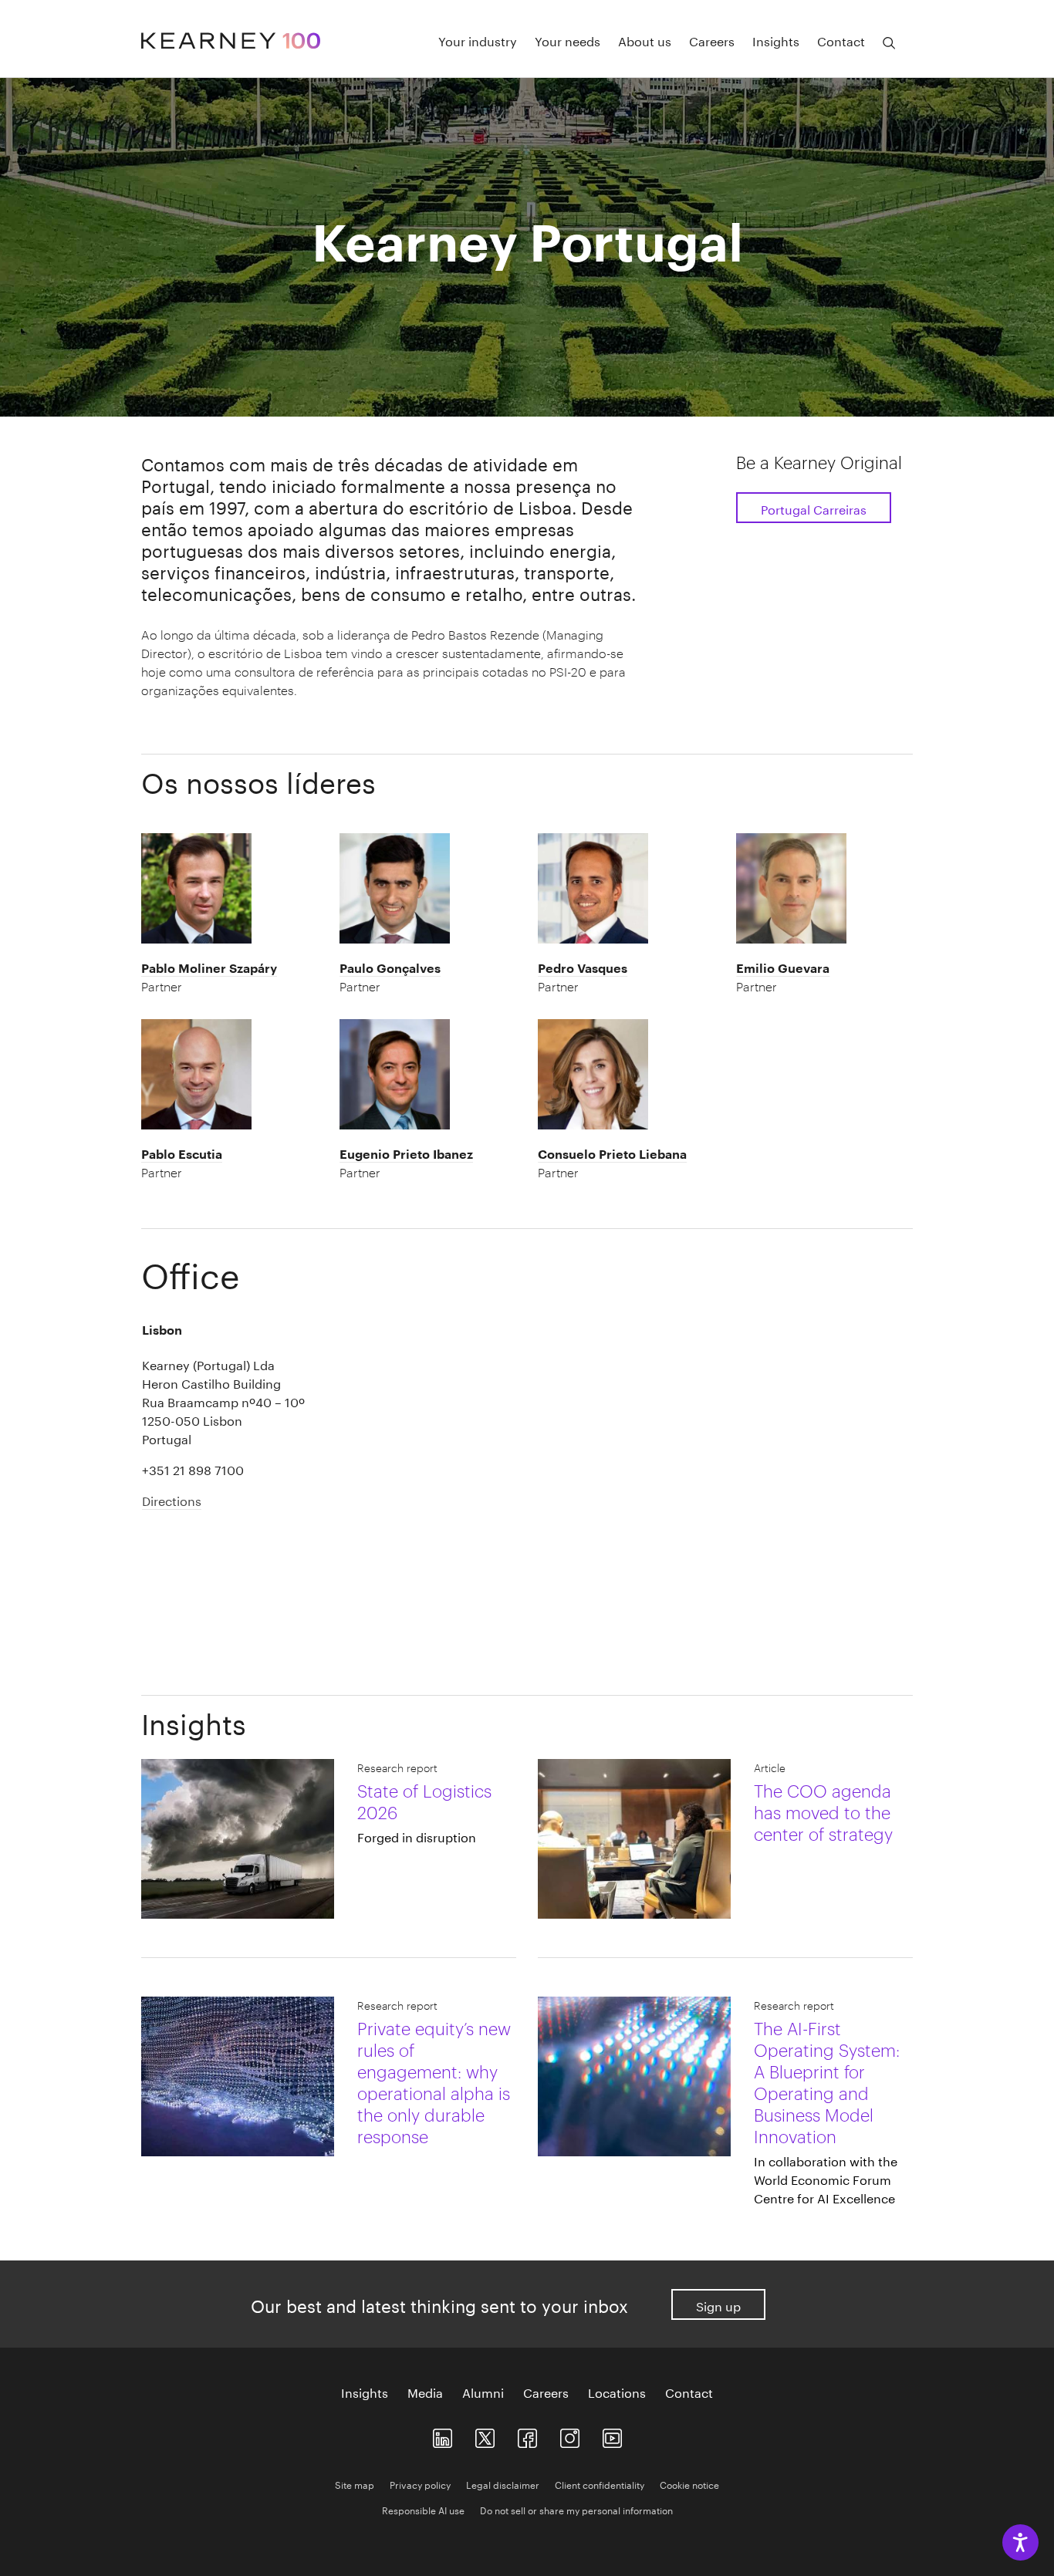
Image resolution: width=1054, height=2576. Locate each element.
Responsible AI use (423, 2509)
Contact (841, 40)
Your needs (568, 40)
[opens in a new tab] (570, 2435)
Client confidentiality (600, 2484)
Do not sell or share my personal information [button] (576, 2509)
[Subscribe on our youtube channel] (612, 2435)
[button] (230, 977)
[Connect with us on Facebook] (527, 2435)
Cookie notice (689, 2484)
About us (645, 40)
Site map (355, 2484)
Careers (712, 40)
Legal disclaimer (503, 2484)
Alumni (483, 2392)
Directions (172, 1499)
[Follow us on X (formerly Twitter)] (485, 2435)
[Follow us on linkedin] (443, 2435)
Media (425, 2392)
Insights (776, 40)
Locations (617, 2392)
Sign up (718, 2305)
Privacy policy (420, 2484)
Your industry (478, 40)
